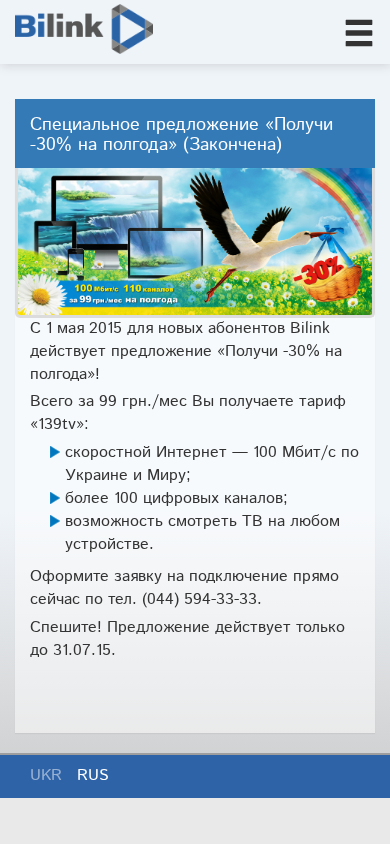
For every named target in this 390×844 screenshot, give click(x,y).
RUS (93, 775)
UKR (48, 775)
